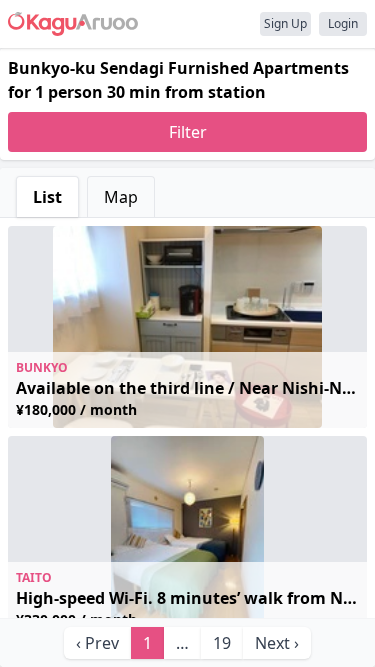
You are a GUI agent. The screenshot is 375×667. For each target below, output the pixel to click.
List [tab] (47, 197)
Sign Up (285, 23)
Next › (277, 643)
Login (343, 23)
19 (222, 643)
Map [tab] (121, 197)
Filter (188, 132)
